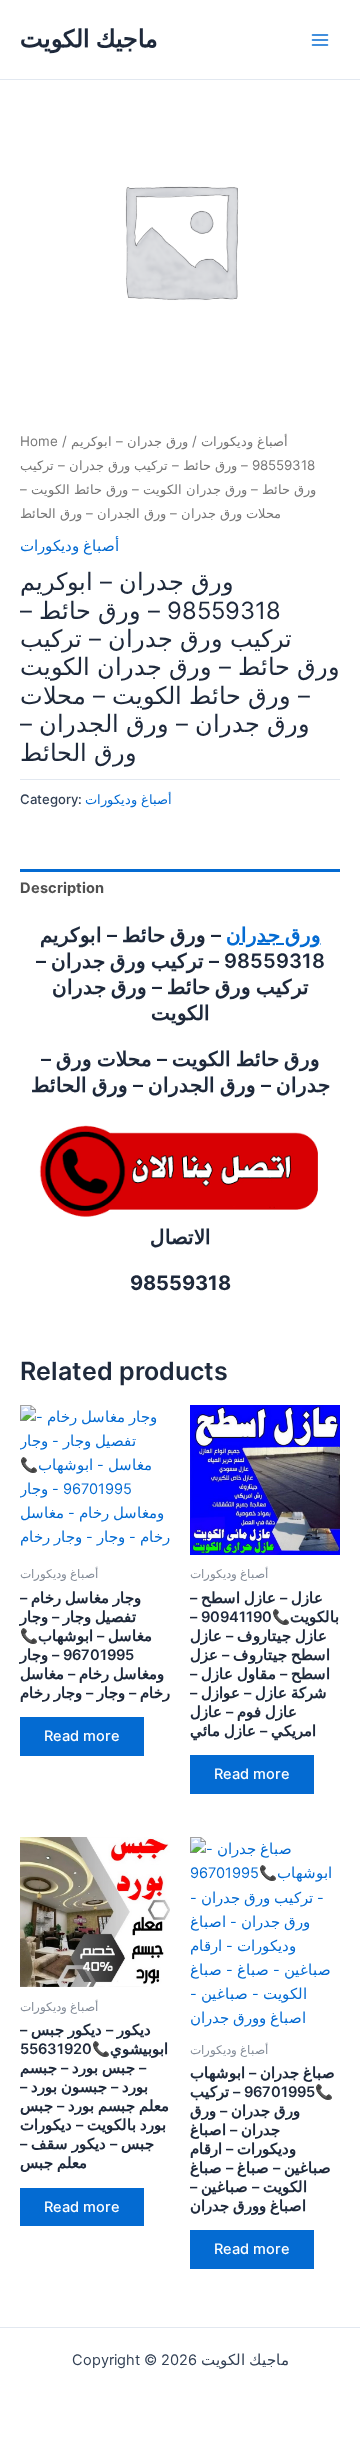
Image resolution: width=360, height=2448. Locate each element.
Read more (82, 1736)
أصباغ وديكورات (244, 441)
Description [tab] (62, 888)
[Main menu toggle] (320, 39)
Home (39, 441)
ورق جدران (273, 935)
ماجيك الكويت (89, 38)
